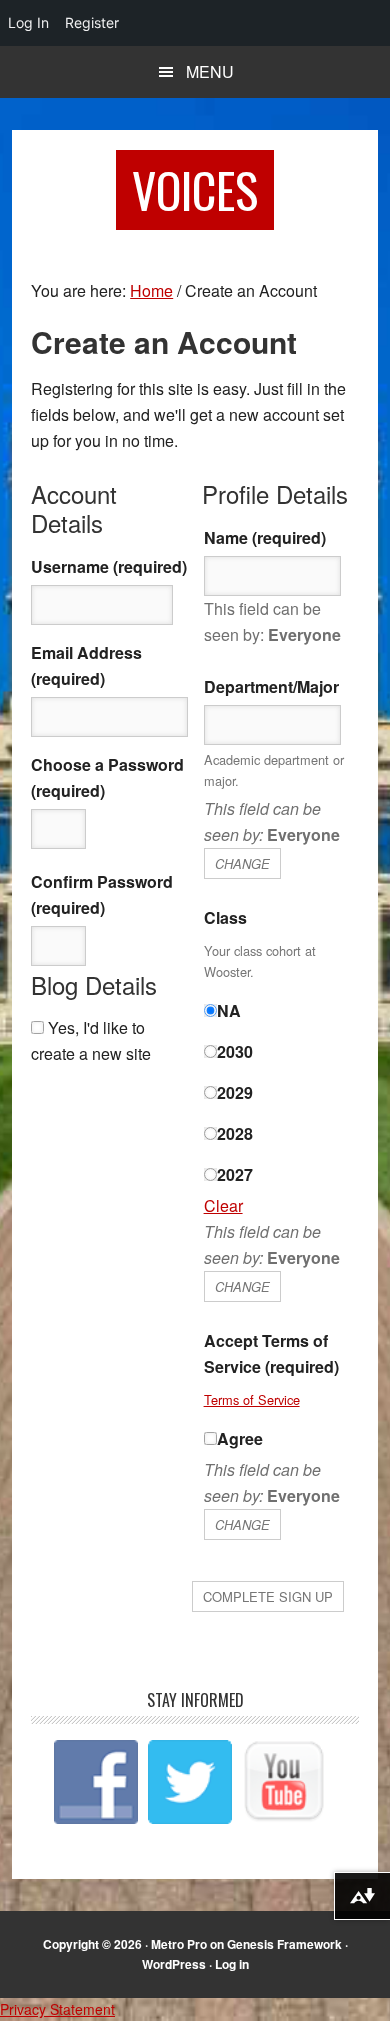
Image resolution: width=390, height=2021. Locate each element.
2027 (235, 1174)
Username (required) (109, 566)
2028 (235, 1133)
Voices (195, 189)
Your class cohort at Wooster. (260, 961)
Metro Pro (179, 1944)
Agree (240, 1438)
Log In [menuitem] (28, 22)
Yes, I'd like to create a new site (91, 1040)
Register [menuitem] (92, 22)
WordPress (174, 1964)
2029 (235, 1092)
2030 (235, 1051)
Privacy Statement (57, 2009)
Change (242, 863)
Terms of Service (252, 1399)
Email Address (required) (86, 665)
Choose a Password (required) (107, 777)
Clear (223, 1205)
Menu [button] (210, 71)
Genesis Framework (284, 1944)
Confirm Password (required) (102, 894)
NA (229, 1010)
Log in (232, 1964)
